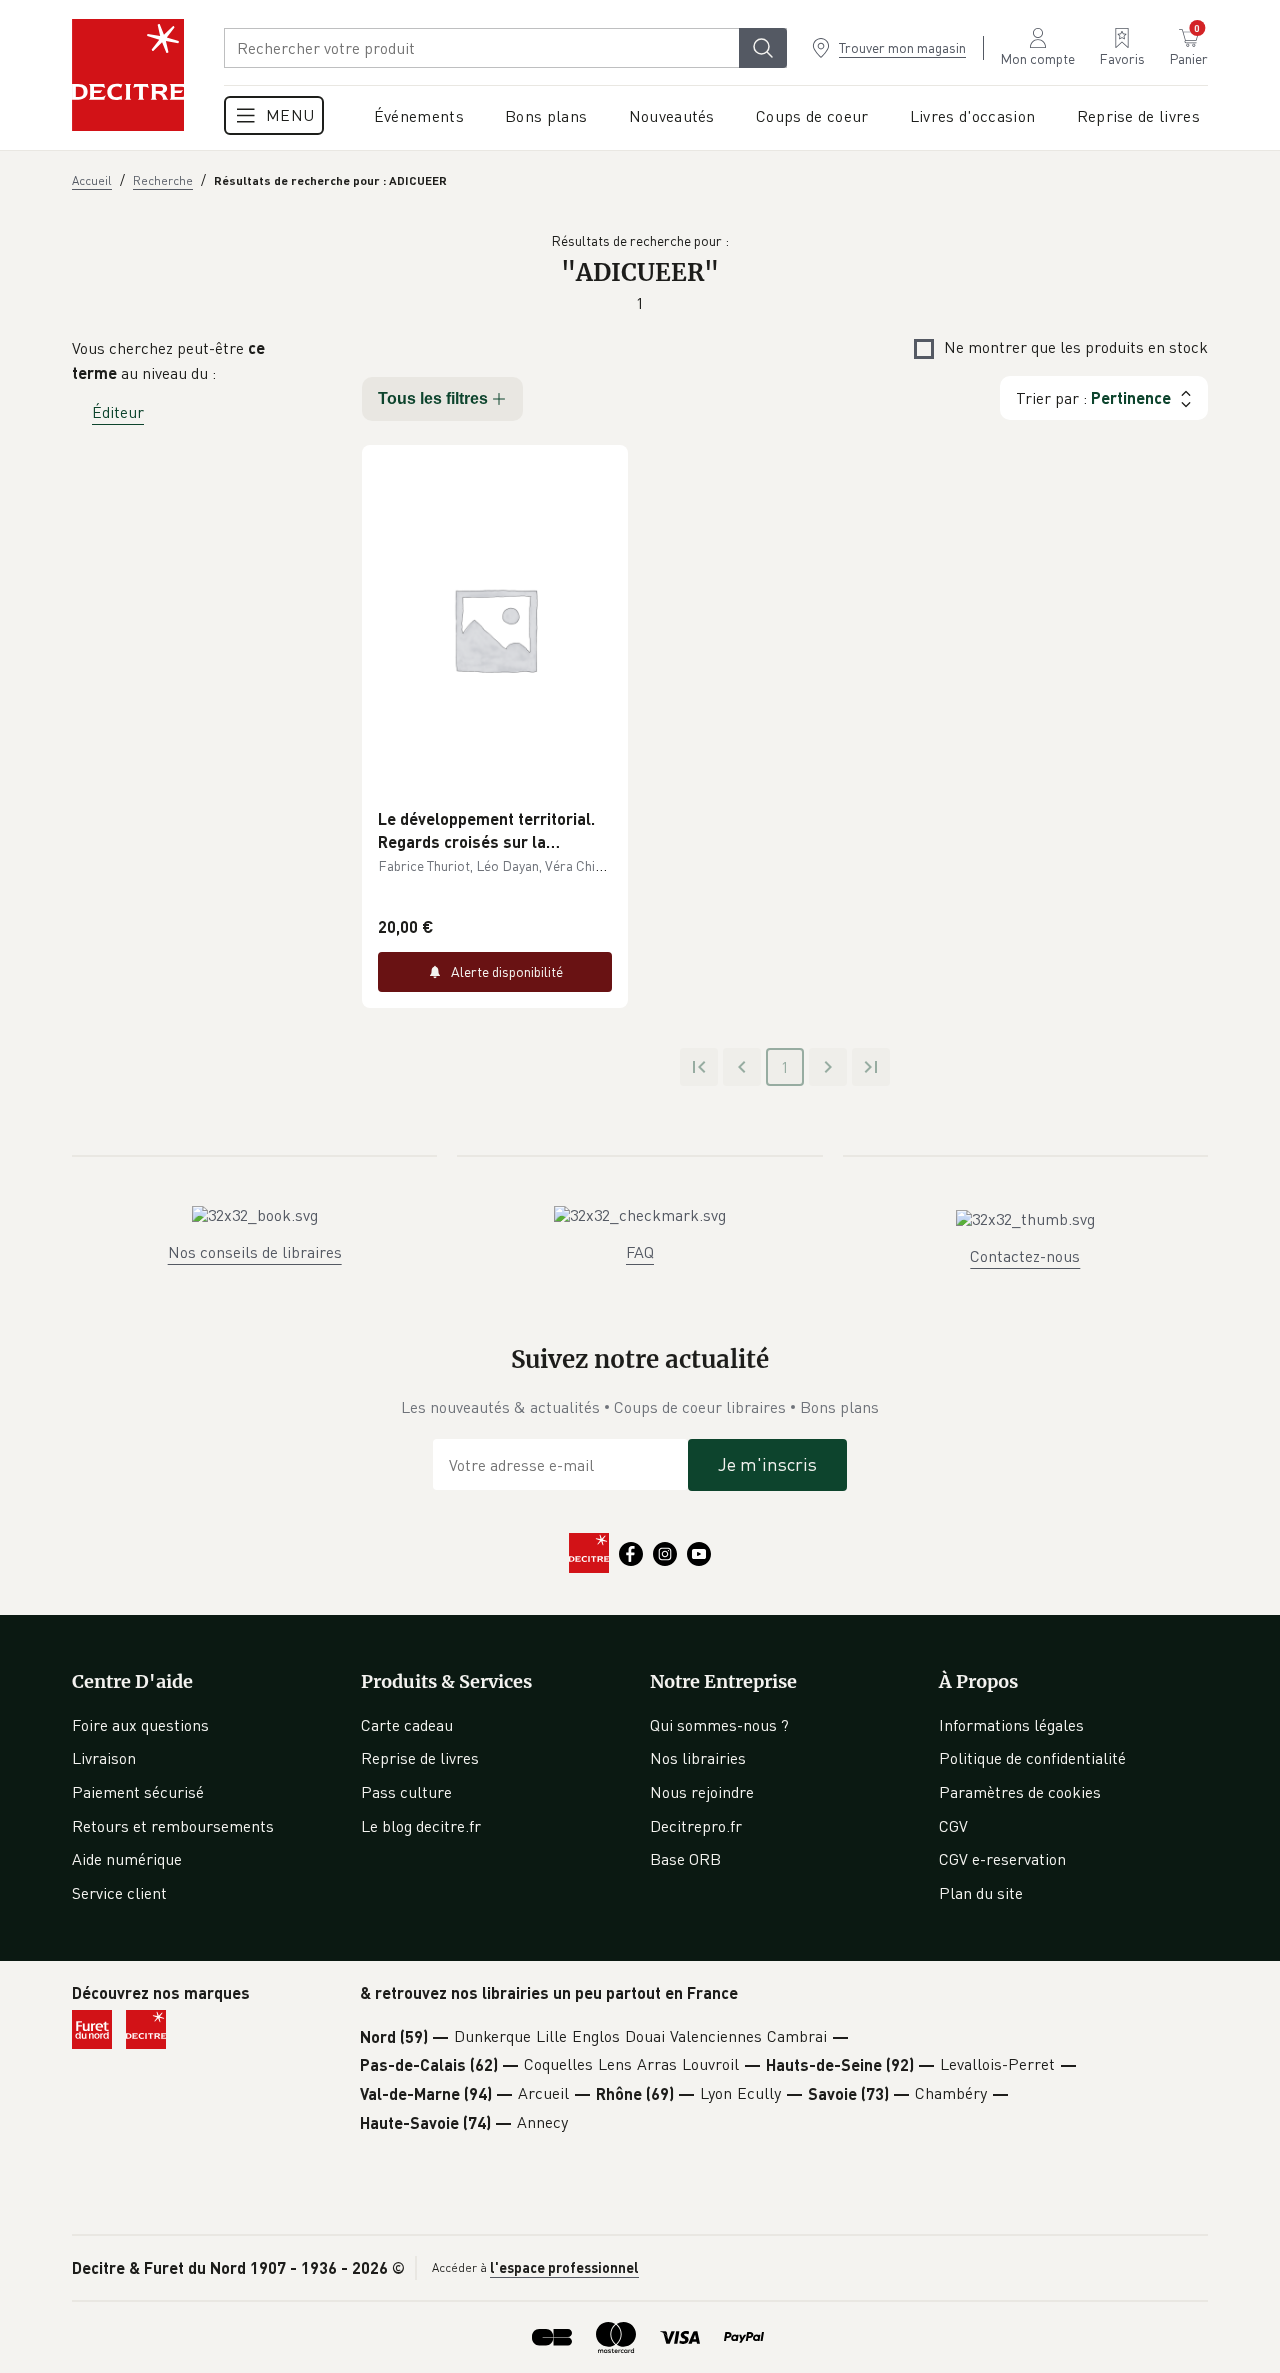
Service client (119, 1893)
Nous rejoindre (702, 1792)
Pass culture (406, 1792)
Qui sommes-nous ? (719, 1725)
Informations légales (1011, 1725)
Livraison (104, 1758)
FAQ (640, 1252)
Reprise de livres (420, 1758)
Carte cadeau (407, 1725)
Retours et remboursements (173, 1826)
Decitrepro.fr (696, 1826)
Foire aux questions (140, 1725)
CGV (953, 1826)
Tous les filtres (433, 398)
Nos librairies (698, 1758)
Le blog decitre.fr (421, 1826)
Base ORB (685, 1859)
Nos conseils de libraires (255, 1252)
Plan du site (981, 1893)
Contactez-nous (1025, 1256)
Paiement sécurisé (138, 1792)
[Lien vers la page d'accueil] (128, 75)
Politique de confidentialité (1032, 1758)
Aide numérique (127, 1859)
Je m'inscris (767, 1464)
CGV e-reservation (1002, 1859)
